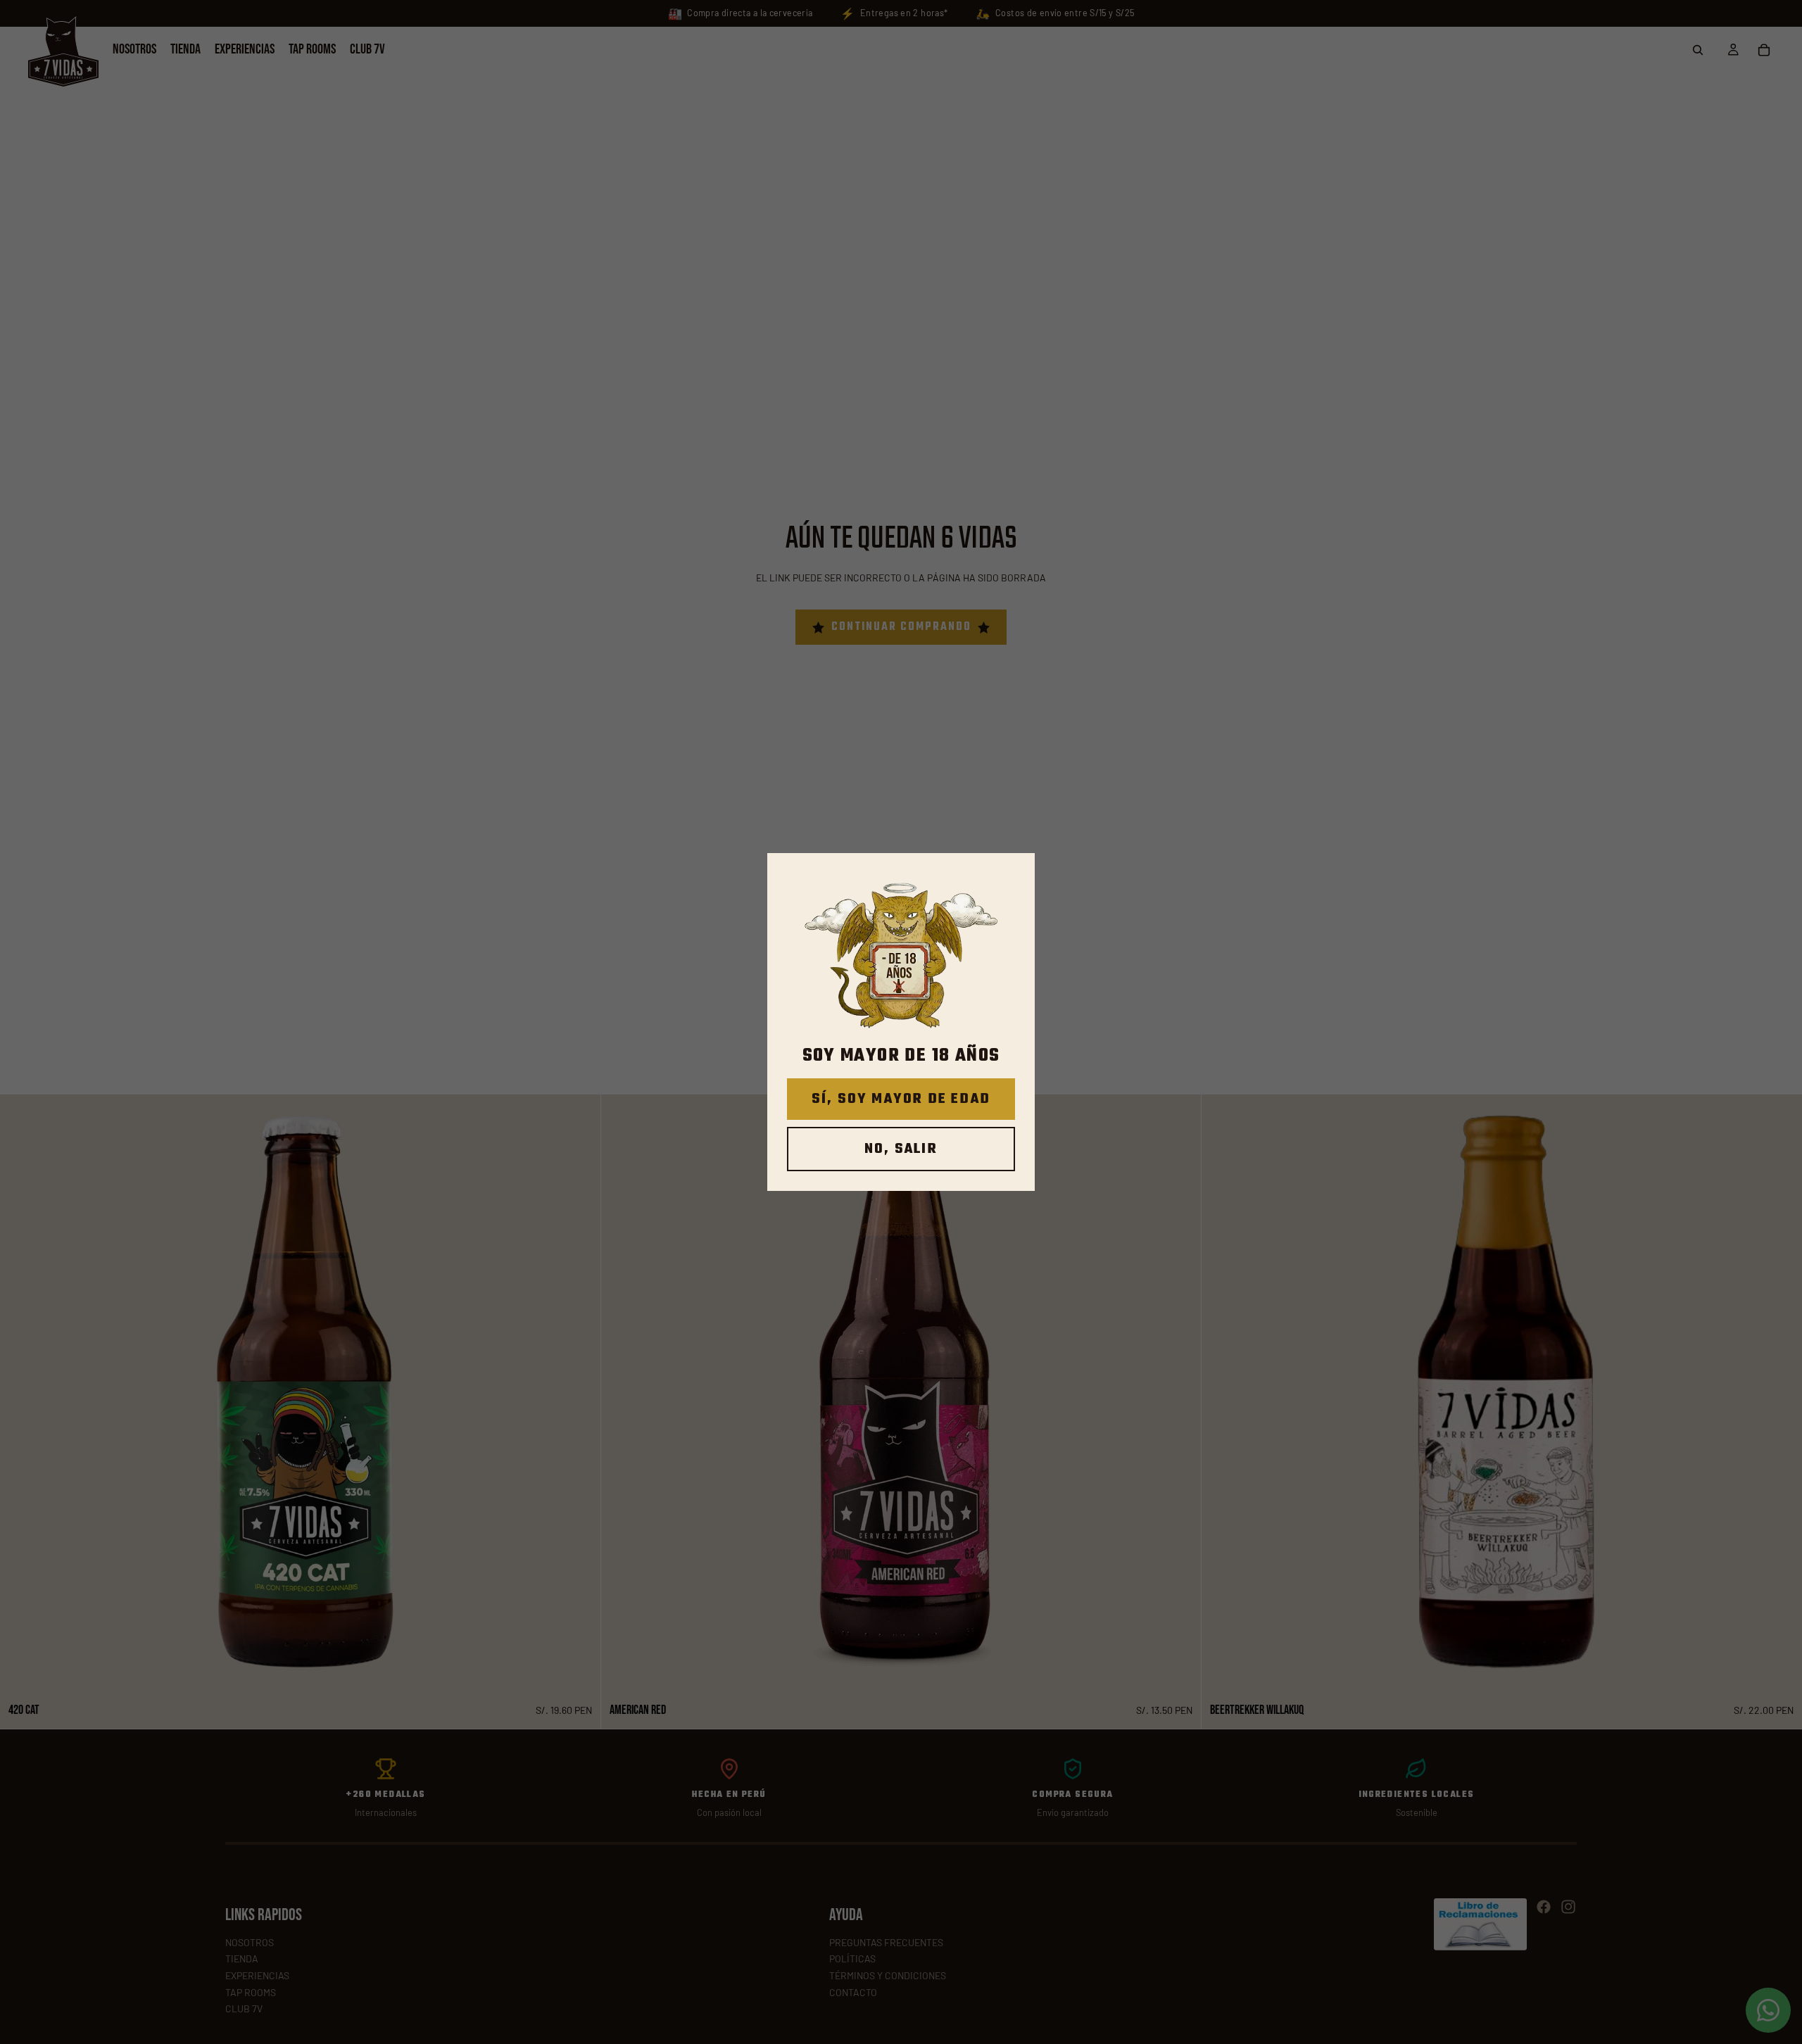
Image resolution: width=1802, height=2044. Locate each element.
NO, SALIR (901, 1149)
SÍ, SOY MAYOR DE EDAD (901, 1099)
